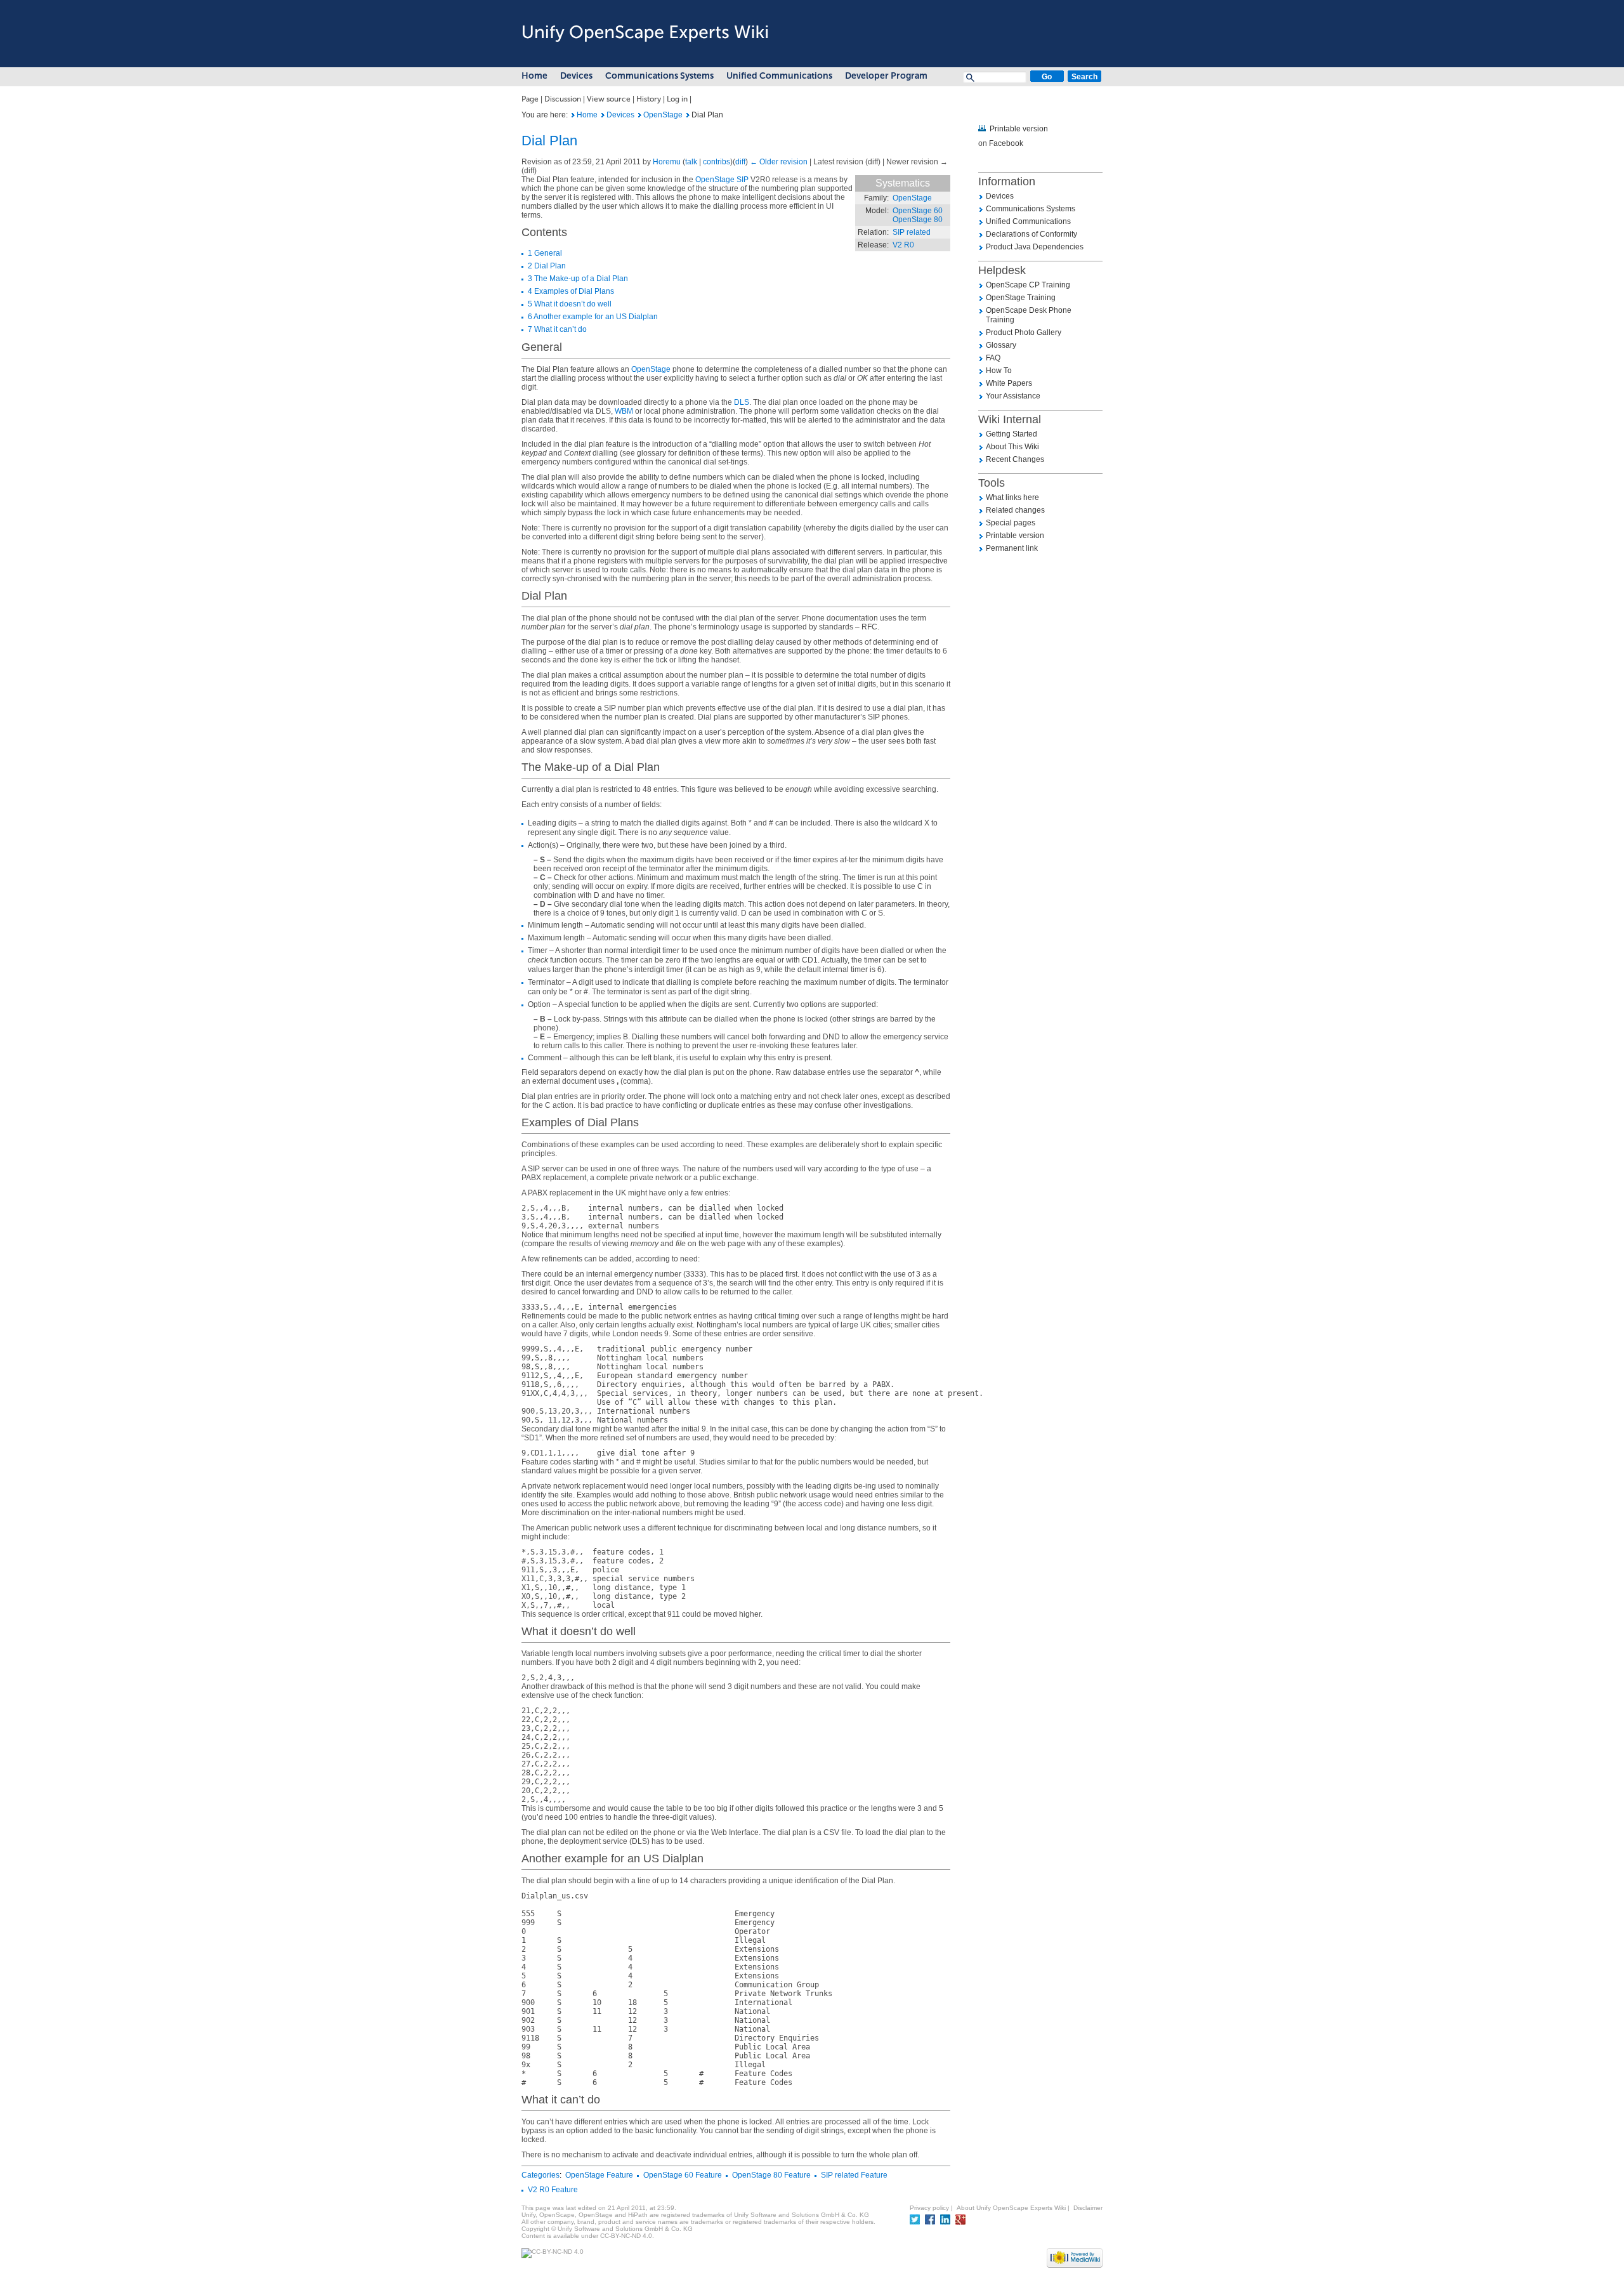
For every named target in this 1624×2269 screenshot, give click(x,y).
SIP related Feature (854, 2175)
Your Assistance (1013, 396)
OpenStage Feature (599, 2175)
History (649, 99)
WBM (624, 411)
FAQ (993, 358)
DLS (742, 402)
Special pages (1011, 523)
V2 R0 (903, 245)
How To (999, 371)
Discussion (563, 99)
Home (534, 76)
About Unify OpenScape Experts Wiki (1011, 2208)
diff (740, 162)
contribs (717, 162)
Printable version (1019, 129)
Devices (576, 76)
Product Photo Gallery (1024, 332)
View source (609, 99)
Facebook (1006, 143)
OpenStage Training (1021, 298)
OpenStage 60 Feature (683, 2175)
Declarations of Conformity (1031, 234)
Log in (677, 99)
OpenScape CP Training (1028, 285)
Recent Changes (1015, 459)
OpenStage (663, 115)
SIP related (912, 232)
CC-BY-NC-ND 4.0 (626, 2236)
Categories (540, 2175)
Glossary (1001, 345)
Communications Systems (659, 76)
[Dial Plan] (573, 115)
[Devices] (603, 115)
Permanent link (1012, 548)
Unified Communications (779, 76)
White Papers (1009, 383)
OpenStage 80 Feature (771, 2175)
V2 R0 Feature (553, 2190)
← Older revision (779, 162)
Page (530, 99)
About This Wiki (1012, 447)
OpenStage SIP (722, 180)
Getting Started (1012, 434)
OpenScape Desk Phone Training (1029, 315)
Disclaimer (1088, 2208)
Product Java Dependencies (1035, 247)
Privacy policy (929, 2208)
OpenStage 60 (918, 211)
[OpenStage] (640, 115)
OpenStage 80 (918, 220)
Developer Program (886, 76)
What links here (1012, 497)
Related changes (1015, 510)
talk (691, 162)
